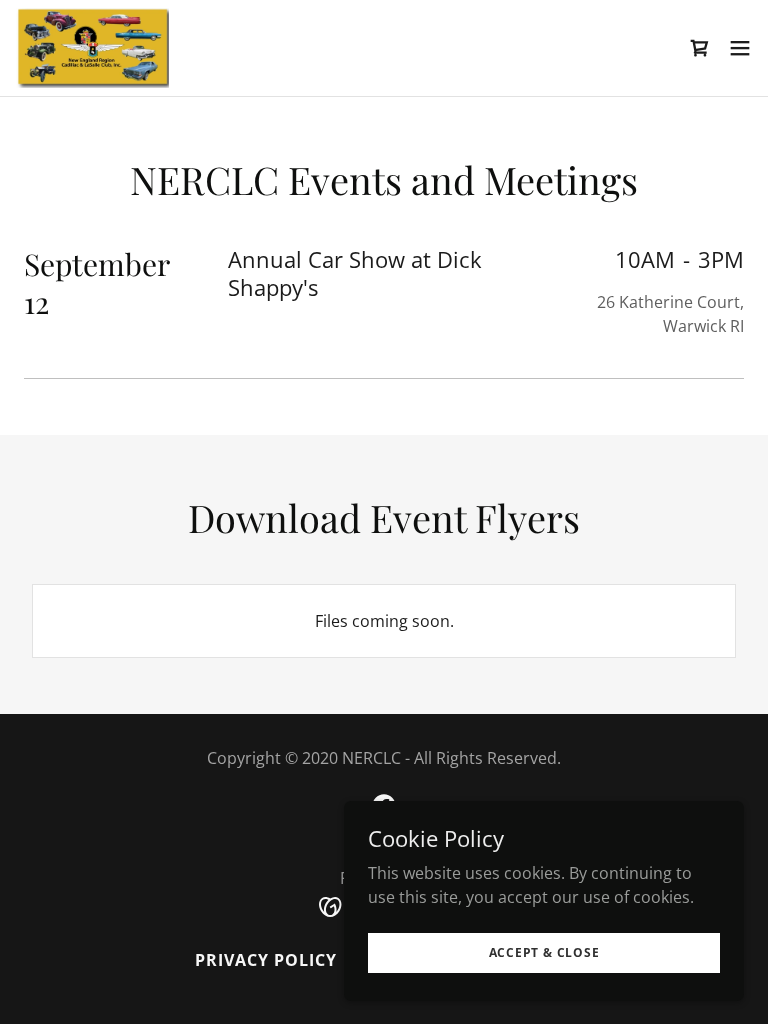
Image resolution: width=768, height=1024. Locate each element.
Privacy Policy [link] (266, 960)
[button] (700, 48)
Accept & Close (544, 952)
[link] (92, 48)
